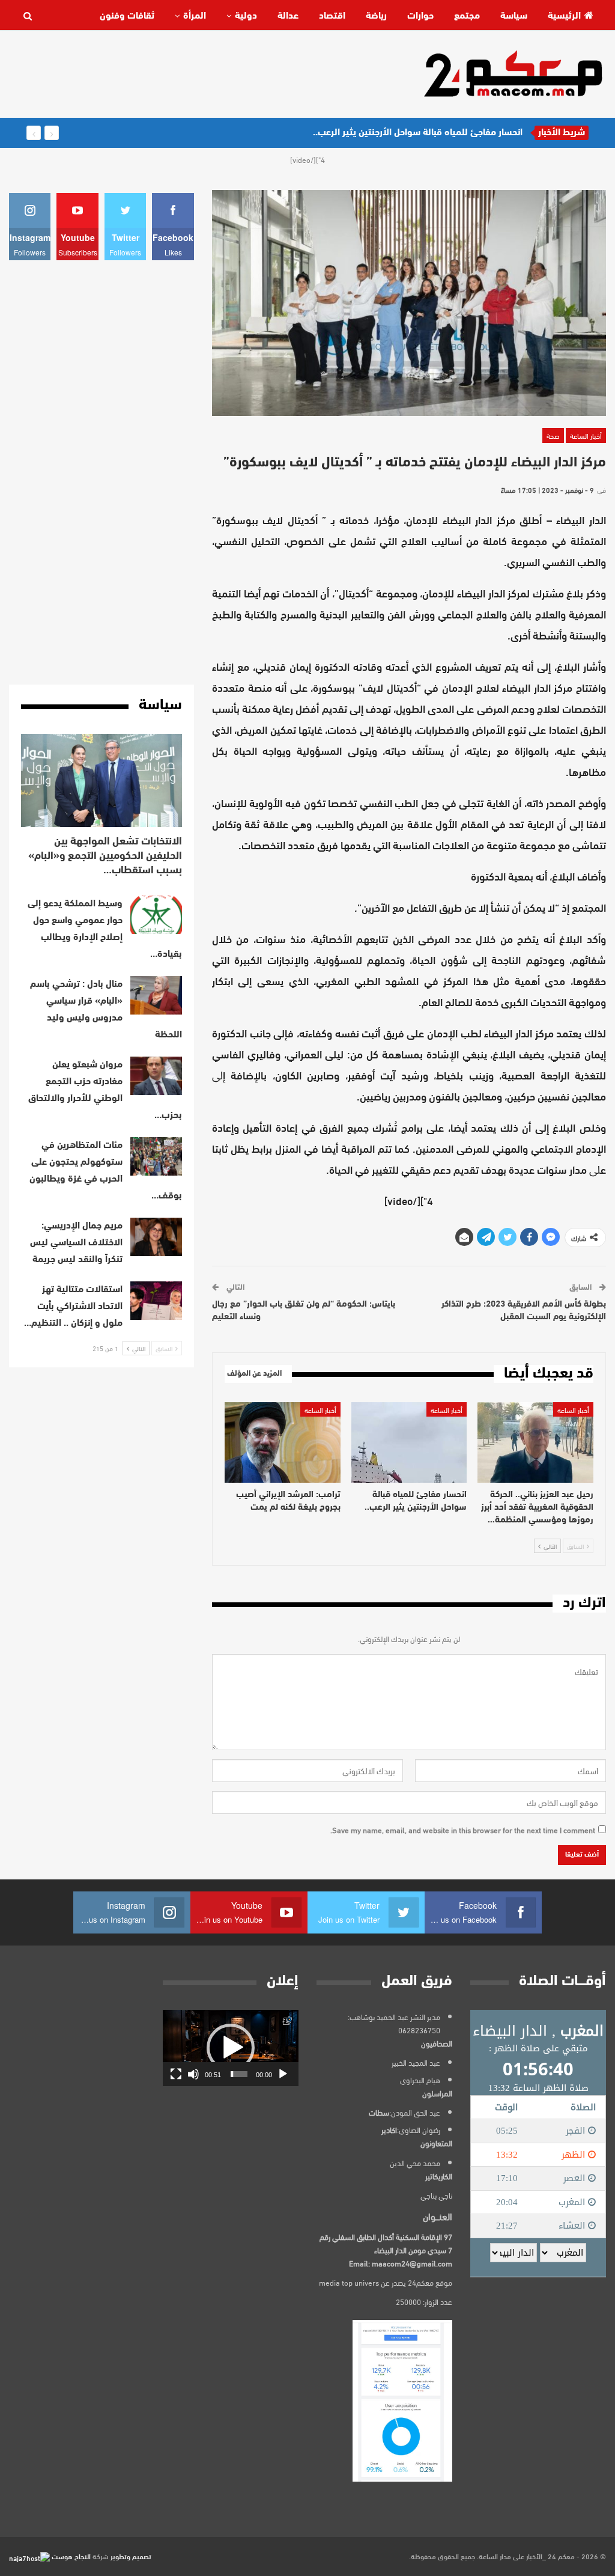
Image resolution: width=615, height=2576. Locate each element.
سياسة (514, 16)
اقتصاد (332, 16)
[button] (231, 2048)
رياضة (376, 16)
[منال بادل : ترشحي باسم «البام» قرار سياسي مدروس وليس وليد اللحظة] (156, 995)
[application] (231, 2048)
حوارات (420, 16)
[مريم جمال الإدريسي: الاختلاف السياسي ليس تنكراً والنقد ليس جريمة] (156, 1237)
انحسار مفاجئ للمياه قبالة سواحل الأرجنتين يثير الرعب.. (418, 133)
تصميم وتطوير (131, 2556)
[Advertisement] (228, 73)
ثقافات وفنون (127, 16)
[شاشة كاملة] (176, 2074)
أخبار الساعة (586, 435)
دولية (246, 16)
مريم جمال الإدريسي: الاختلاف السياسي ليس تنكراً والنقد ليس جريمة (76, 1243)
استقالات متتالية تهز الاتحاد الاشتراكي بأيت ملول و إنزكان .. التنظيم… (73, 1307)
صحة (553, 435)
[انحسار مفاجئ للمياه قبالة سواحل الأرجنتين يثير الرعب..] (409, 1443)
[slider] (239, 2074)
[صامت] (193, 2074)
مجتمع (467, 16)
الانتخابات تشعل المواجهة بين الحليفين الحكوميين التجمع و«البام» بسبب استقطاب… (105, 856)
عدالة (288, 16)
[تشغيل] (283, 2074)
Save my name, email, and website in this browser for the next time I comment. (463, 1830)
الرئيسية (564, 16)
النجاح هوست (70, 2556)
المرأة (195, 16)
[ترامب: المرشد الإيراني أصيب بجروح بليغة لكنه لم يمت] (283, 1443)
